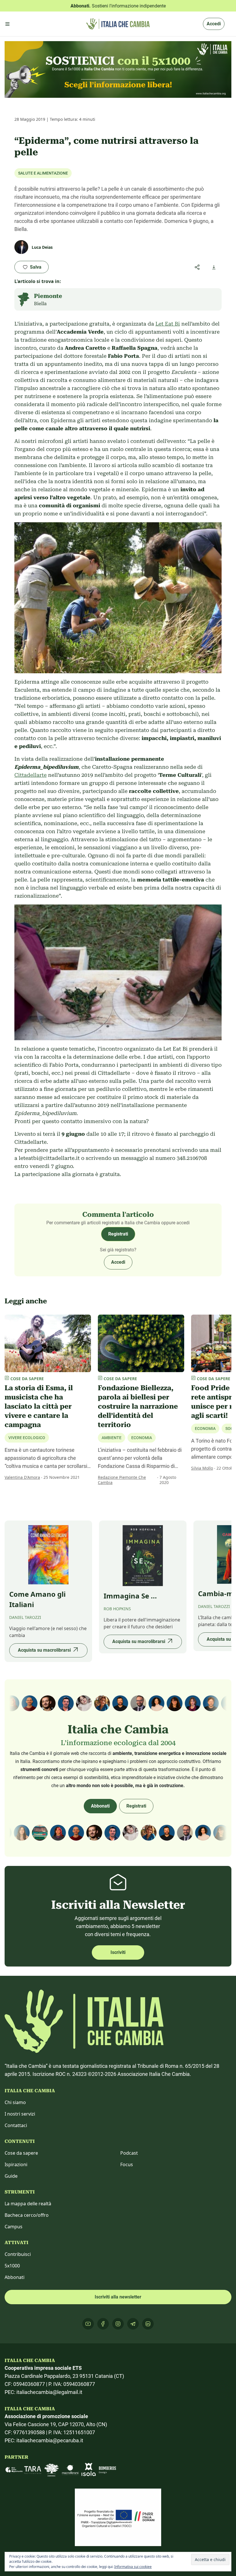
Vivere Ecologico (27, 1438)
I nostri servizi (20, 2114)
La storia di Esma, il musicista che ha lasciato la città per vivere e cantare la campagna (39, 1406)
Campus (14, 2227)
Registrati (118, 1234)
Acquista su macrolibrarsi (44, 1650)
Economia (142, 1438)
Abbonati (100, 1806)
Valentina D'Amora (22, 1477)
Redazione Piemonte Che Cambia (122, 1480)
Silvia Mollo (202, 1468)
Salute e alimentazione (43, 173)
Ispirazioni (16, 2164)
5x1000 (12, 2266)
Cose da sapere (21, 2153)
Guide (11, 2176)
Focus (127, 2164)
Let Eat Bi (168, 324)
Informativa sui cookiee (133, 2567)
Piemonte (48, 296)
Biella (40, 304)
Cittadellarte (31, 775)
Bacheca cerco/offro (27, 2215)
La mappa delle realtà (28, 2204)
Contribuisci (18, 2254)
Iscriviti (118, 1952)
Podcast (129, 2153)
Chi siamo (15, 2102)
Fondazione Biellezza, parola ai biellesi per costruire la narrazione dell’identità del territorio (138, 1406)
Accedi (214, 24)
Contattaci (16, 2125)
